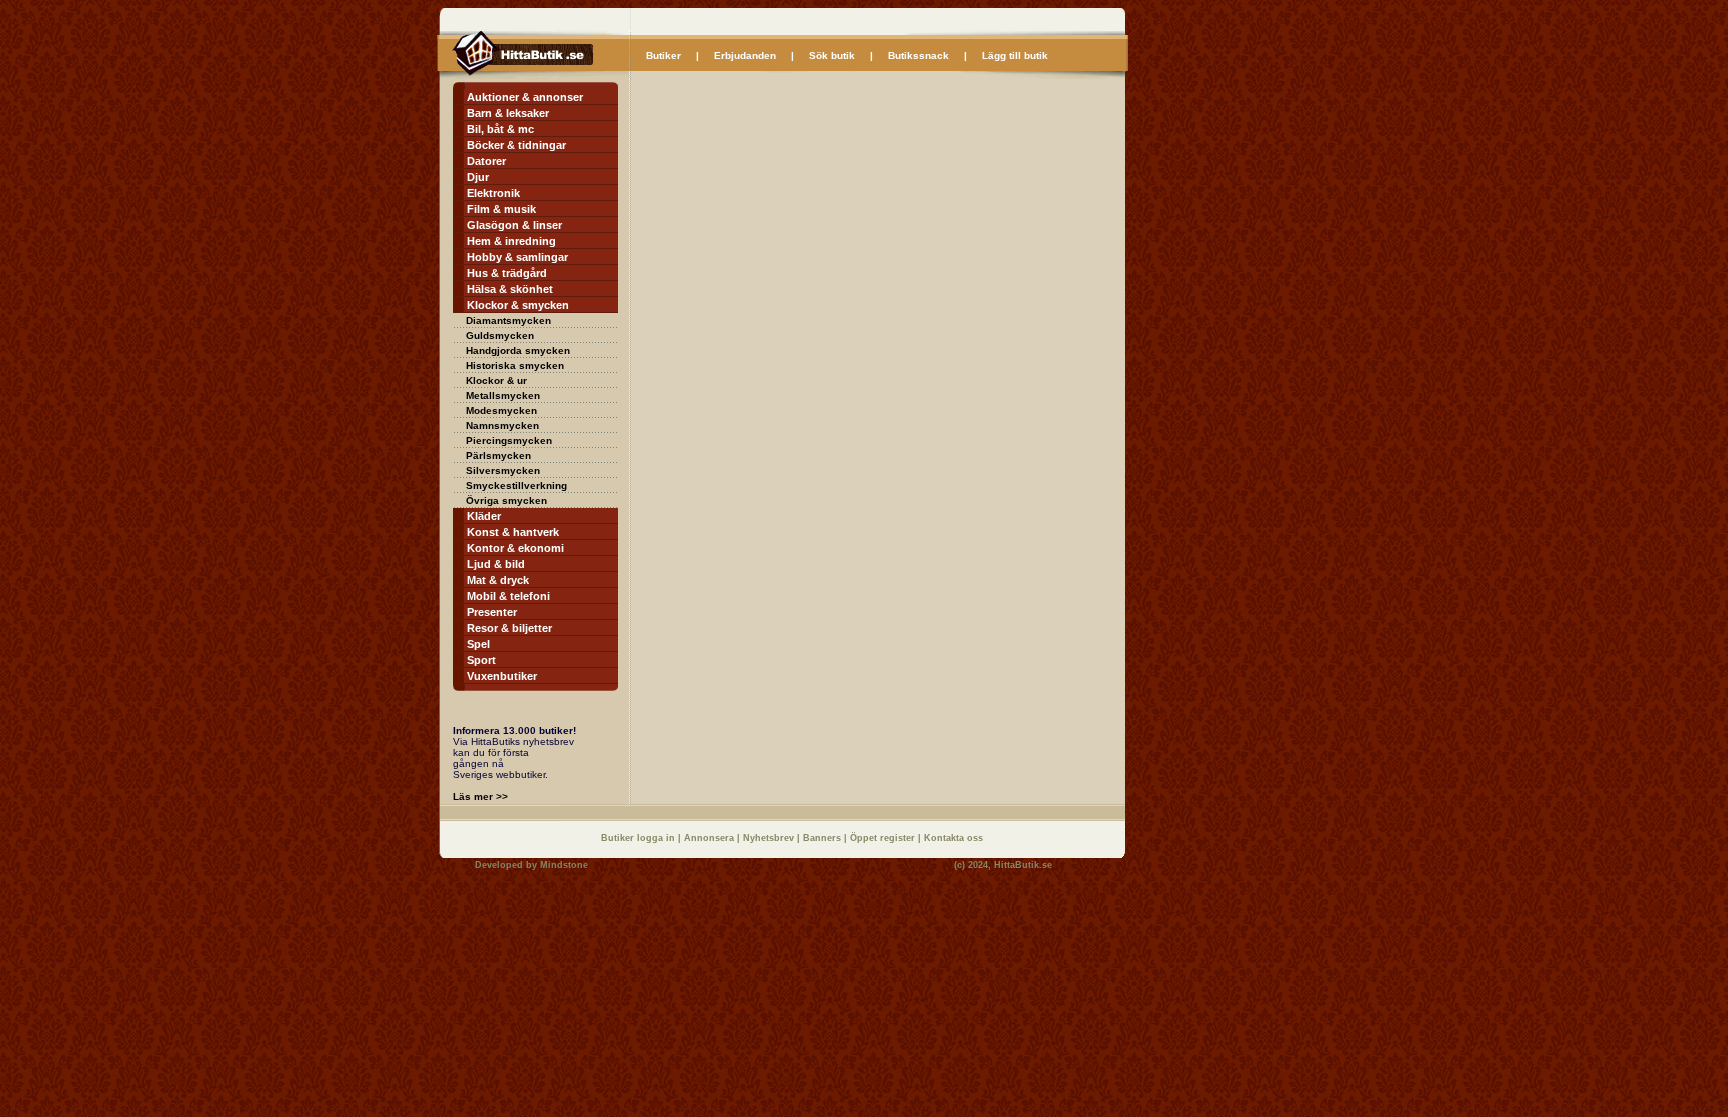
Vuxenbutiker (502, 676)
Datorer (486, 161)
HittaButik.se (1023, 865)
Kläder (484, 516)
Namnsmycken (502, 425)
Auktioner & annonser (525, 97)
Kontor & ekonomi (515, 548)
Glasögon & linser (514, 225)
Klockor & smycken (518, 305)
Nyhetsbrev (770, 838)
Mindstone (564, 865)
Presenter (492, 612)
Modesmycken (501, 410)
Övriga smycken (506, 500)
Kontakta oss (953, 838)
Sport (481, 660)
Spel (478, 644)
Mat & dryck (498, 580)
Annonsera (710, 838)
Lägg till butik (1015, 55)
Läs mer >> (480, 796)
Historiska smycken (515, 365)
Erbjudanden (745, 55)
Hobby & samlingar (517, 257)
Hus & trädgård (507, 273)
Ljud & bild (496, 564)
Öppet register (884, 838)
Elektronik (493, 193)
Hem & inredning (511, 241)
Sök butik (832, 55)
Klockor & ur (496, 380)
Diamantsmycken (508, 320)
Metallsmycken (503, 395)
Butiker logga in (639, 838)
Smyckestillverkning (516, 485)
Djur (478, 177)
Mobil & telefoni (508, 596)
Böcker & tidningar (516, 145)
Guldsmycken (500, 335)
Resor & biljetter (509, 628)
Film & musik (501, 209)
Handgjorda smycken (518, 350)
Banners (823, 838)
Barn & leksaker (508, 113)
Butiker (663, 55)
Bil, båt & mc (500, 129)
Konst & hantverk (513, 532)
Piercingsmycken (509, 440)
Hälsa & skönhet (510, 289)
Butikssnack (918, 55)
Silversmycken (503, 470)
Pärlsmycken (498, 455)
